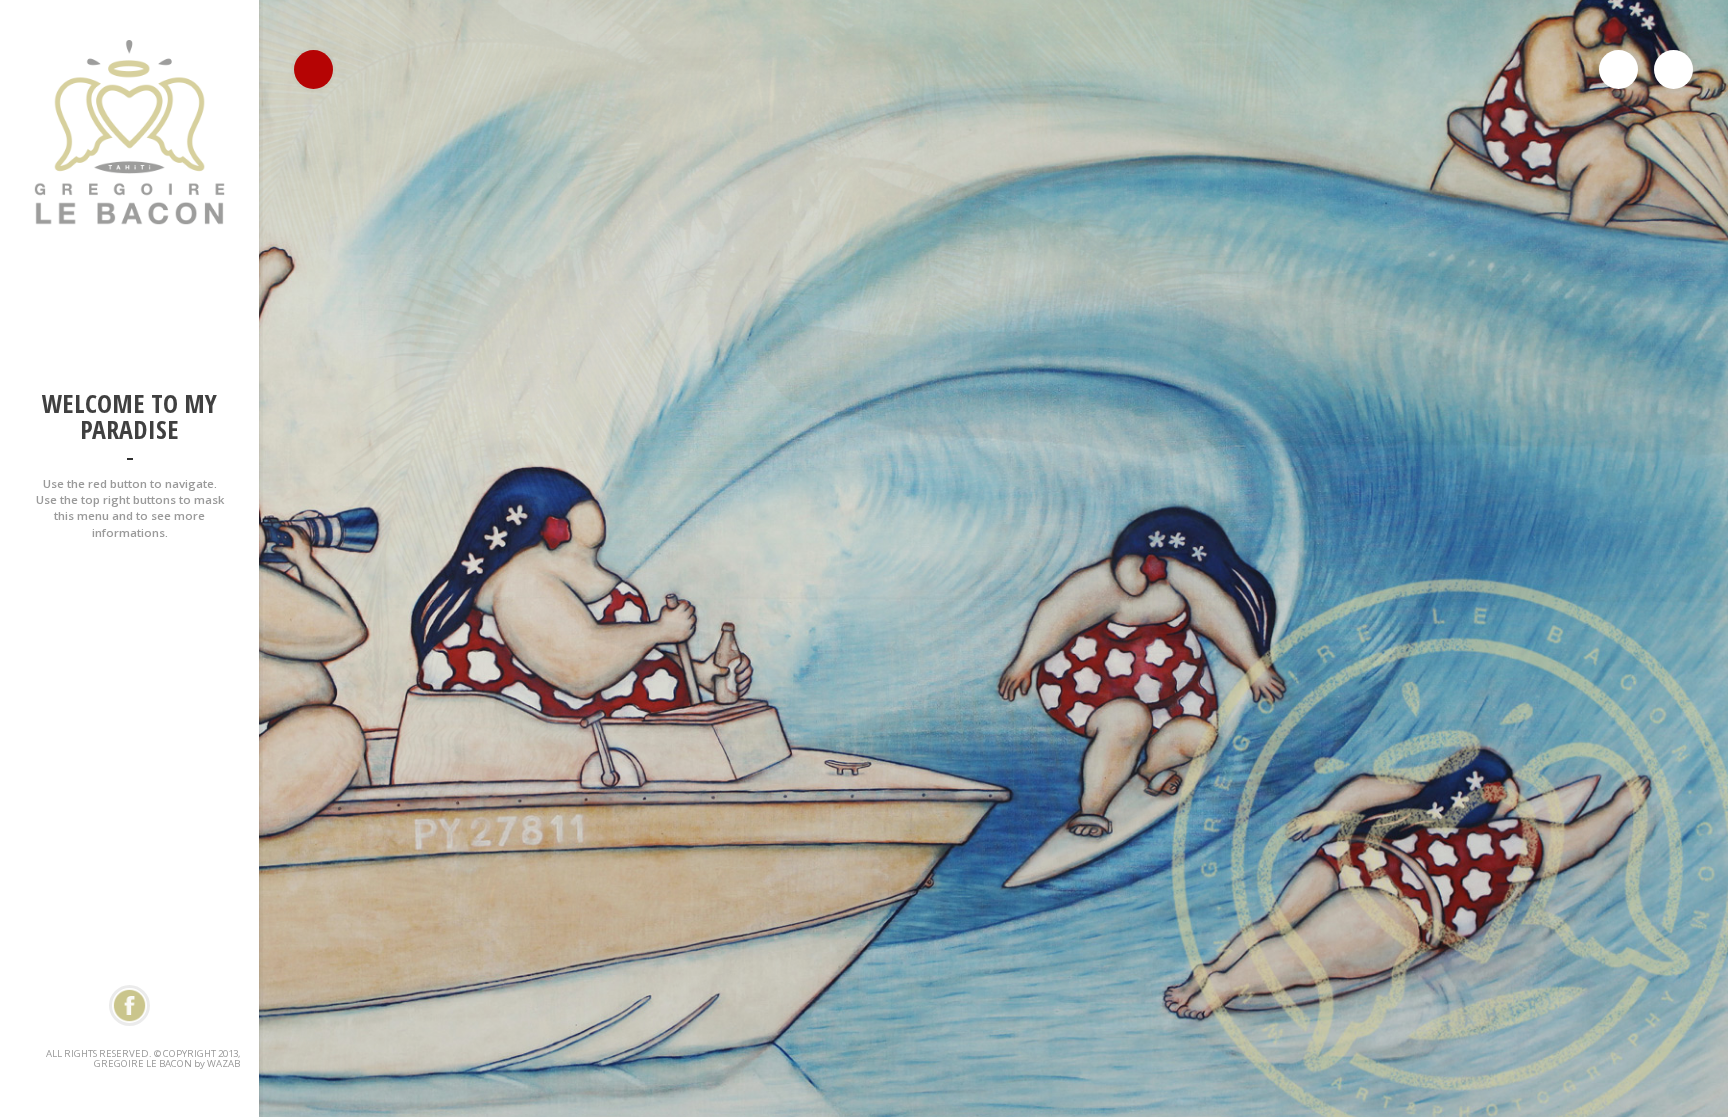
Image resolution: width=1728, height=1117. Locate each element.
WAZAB (223, 1063)
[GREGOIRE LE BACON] (129, 584)
